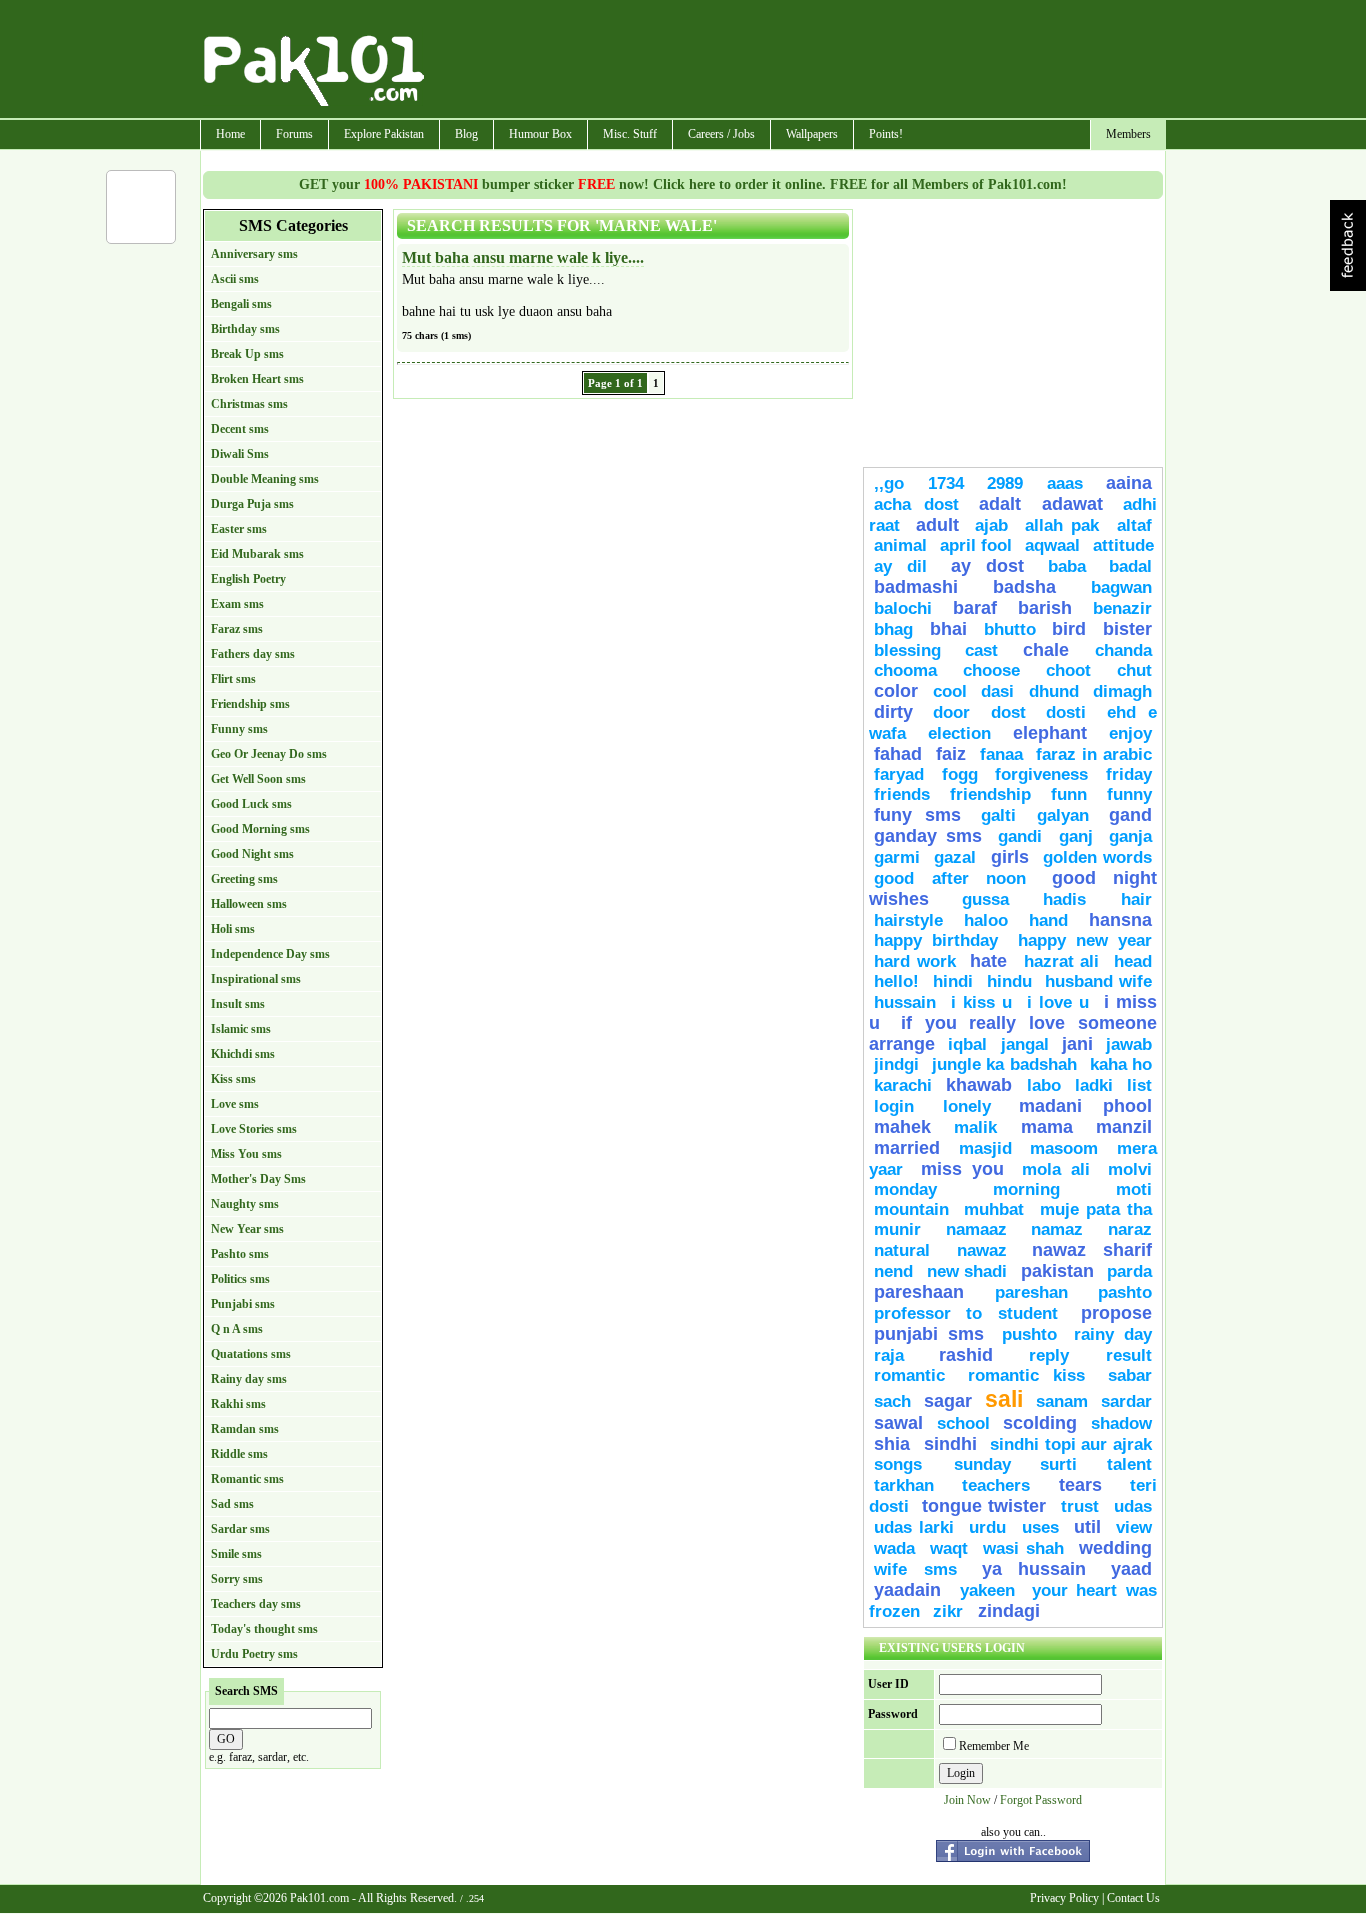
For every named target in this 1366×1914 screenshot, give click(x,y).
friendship (990, 794)
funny (1129, 794)
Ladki (1094, 1085)
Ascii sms (235, 279)
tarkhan (904, 1485)
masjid (985, 1148)
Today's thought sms (264, 1629)
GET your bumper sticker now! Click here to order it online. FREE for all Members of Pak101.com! (683, 184)
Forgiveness (1041, 774)
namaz (1057, 1229)
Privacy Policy (1064, 1898)
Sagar (948, 1401)
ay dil (900, 566)
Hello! (896, 981)
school (963, 1423)
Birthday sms (245, 329)
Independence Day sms (270, 954)
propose (1116, 1313)
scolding (1040, 1423)
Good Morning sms (260, 829)
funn (1069, 794)
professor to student (966, 1313)
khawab (979, 1085)
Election (959, 733)
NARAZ (1130, 1229)
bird (1069, 629)
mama (1047, 1127)
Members (1128, 134)
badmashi (916, 587)
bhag (893, 629)
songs (909, 1464)
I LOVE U (1058, 1002)
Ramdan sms (245, 1429)
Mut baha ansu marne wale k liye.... (523, 257)
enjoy (1130, 733)
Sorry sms (237, 1579)
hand (1048, 920)
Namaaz (976, 1229)
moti (1134, 1189)
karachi (903, 1085)
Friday (1129, 774)
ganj (1076, 836)
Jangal (1025, 1044)
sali (1004, 1399)
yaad (1131, 1569)
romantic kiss (1027, 1375)
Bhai (948, 629)
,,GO (889, 483)
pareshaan (919, 1292)
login (894, 1106)
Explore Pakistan (384, 134)
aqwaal (1052, 545)
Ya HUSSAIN (1034, 1569)
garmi (897, 857)
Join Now (967, 1800)
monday (905, 1189)
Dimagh (1122, 691)
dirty (893, 712)
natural (910, 1250)
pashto (1125, 1292)
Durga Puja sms (252, 504)
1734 (946, 483)
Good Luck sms (251, 804)
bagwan (1121, 587)
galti (998, 815)
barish (1045, 608)
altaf (1134, 525)
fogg (960, 774)
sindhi (950, 1444)
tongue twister (986, 1506)
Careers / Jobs (721, 134)
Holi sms (233, 929)
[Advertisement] (796, 61)
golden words (1097, 857)
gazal (955, 857)
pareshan (1031, 1292)
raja (889, 1355)
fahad (898, 754)
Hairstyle (908, 920)
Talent (1129, 1464)
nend (893, 1271)
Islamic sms (241, 1029)
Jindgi (896, 1064)
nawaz (982, 1250)
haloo (986, 920)
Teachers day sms (256, 1604)
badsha (1024, 587)
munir (897, 1229)
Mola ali (1056, 1169)
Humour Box (540, 134)
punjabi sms (929, 1334)
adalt (1000, 504)
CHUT (1134, 670)
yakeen (987, 1590)
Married (907, 1148)
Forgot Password (1041, 1800)
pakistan (1057, 1271)
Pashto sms (240, 1254)
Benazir (1122, 608)
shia (892, 1444)
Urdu (987, 1527)
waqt (949, 1548)
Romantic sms (247, 1479)
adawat (1072, 504)
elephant (1050, 733)
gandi (1020, 836)
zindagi (1009, 1611)
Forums (294, 134)
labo (1044, 1085)
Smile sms (236, 1554)
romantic (909, 1375)
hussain (905, 1002)
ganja (1130, 836)
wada (894, 1548)
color (896, 691)
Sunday (982, 1464)
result (1129, 1355)
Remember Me (994, 1746)
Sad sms (232, 1504)
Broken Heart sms (257, 379)
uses (1040, 1527)
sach (892, 1401)
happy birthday (941, 940)
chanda (1123, 650)
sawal (898, 1423)
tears (1080, 1485)
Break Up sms (247, 354)
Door (951, 712)
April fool (976, 545)
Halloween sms (249, 904)
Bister (1127, 629)
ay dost (987, 566)
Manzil (1124, 1127)
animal (900, 545)
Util (1087, 1527)
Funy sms (917, 815)
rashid (966, 1355)
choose (991, 670)
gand (1130, 815)
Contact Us (1133, 1898)
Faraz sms (237, 629)
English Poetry (248, 579)
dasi (997, 691)
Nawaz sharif (1092, 1250)
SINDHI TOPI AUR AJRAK (1071, 1444)
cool (950, 691)
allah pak (1066, 525)
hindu (1009, 981)
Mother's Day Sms (258, 1179)
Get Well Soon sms (258, 779)
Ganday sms (928, 836)
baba (1067, 566)
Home (230, 134)
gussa (985, 899)
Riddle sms (239, 1454)
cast (989, 650)
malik (975, 1127)
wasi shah (1023, 1548)
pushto (1029, 1334)
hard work (915, 961)
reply (1062, 1355)
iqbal (967, 1044)
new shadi (967, 1271)
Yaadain (912, 1590)
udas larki (914, 1527)
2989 (1005, 483)
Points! (886, 134)
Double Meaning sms (265, 479)
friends (902, 794)
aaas (1065, 483)
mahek (902, 1127)
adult (937, 525)
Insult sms (238, 1004)
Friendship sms (250, 704)
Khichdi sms (243, 1054)
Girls (1010, 857)
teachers (996, 1485)
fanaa (1001, 754)
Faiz (951, 754)
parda (1129, 1271)
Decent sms (240, 429)
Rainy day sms (249, 1379)
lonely (967, 1106)
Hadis (1077, 899)
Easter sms (239, 529)
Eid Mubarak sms (257, 554)
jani (1077, 1044)
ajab (991, 525)
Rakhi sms (238, 1404)
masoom (1064, 1148)
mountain (911, 1209)
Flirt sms (233, 679)
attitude (1123, 545)
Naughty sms (245, 1204)
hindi (953, 981)
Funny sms (239, 729)
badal (1130, 566)
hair (1136, 899)
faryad (899, 774)
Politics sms (240, 1279)
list (1139, 1085)
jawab (1129, 1044)
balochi (903, 608)
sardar (1126, 1401)
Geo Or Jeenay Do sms (269, 754)
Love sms (235, 1104)
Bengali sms (241, 304)
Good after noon (950, 878)
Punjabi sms (243, 1304)
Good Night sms (252, 854)
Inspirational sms (256, 979)
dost (1008, 712)
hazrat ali (1062, 961)
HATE (992, 961)
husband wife (1098, 981)
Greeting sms (244, 879)
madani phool (1085, 1106)
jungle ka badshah (1004, 1064)
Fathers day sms (253, 654)
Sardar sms (240, 1529)
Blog (466, 134)
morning (1026, 1189)
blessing (907, 650)
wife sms (915, 1569)
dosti (1066, 712)
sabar (1130, 1375)
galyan (1063, 815)
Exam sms (237, 604)
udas (1133, 1506)
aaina (1129, 483)
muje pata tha (1096, 1209)
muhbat (994, 1209)
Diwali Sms (240, 454)
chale (1054, 650)
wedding (1115, 1548)
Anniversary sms (254, 254)
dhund (1054, 691)
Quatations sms (251, 1354)
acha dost (916, 504)
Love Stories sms (254, 1129)
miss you (962, 1169)
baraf (975, 608)
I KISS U (981, 1002)
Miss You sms (246, 1154)
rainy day (1113, 1334)
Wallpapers (812, 134)
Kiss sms (233, 1079)
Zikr (950, 1611)
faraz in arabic (1094, 754)
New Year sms (247, 1229)
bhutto (1010, 629)
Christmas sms (249, 404)
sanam (1062, 1401)
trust (1082, 1506)
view (1134, 1527)
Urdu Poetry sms (254, 1654)
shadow (1121, 1423)
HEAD (1133, 961)
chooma (905, 670)
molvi (1130, 1169)
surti (1058, 1464)
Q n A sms (237, 1329)
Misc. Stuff (630, 134)
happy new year (1085, 940)
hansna (1120, 920)
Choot (1068, 670)
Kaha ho (1121, 1064)
